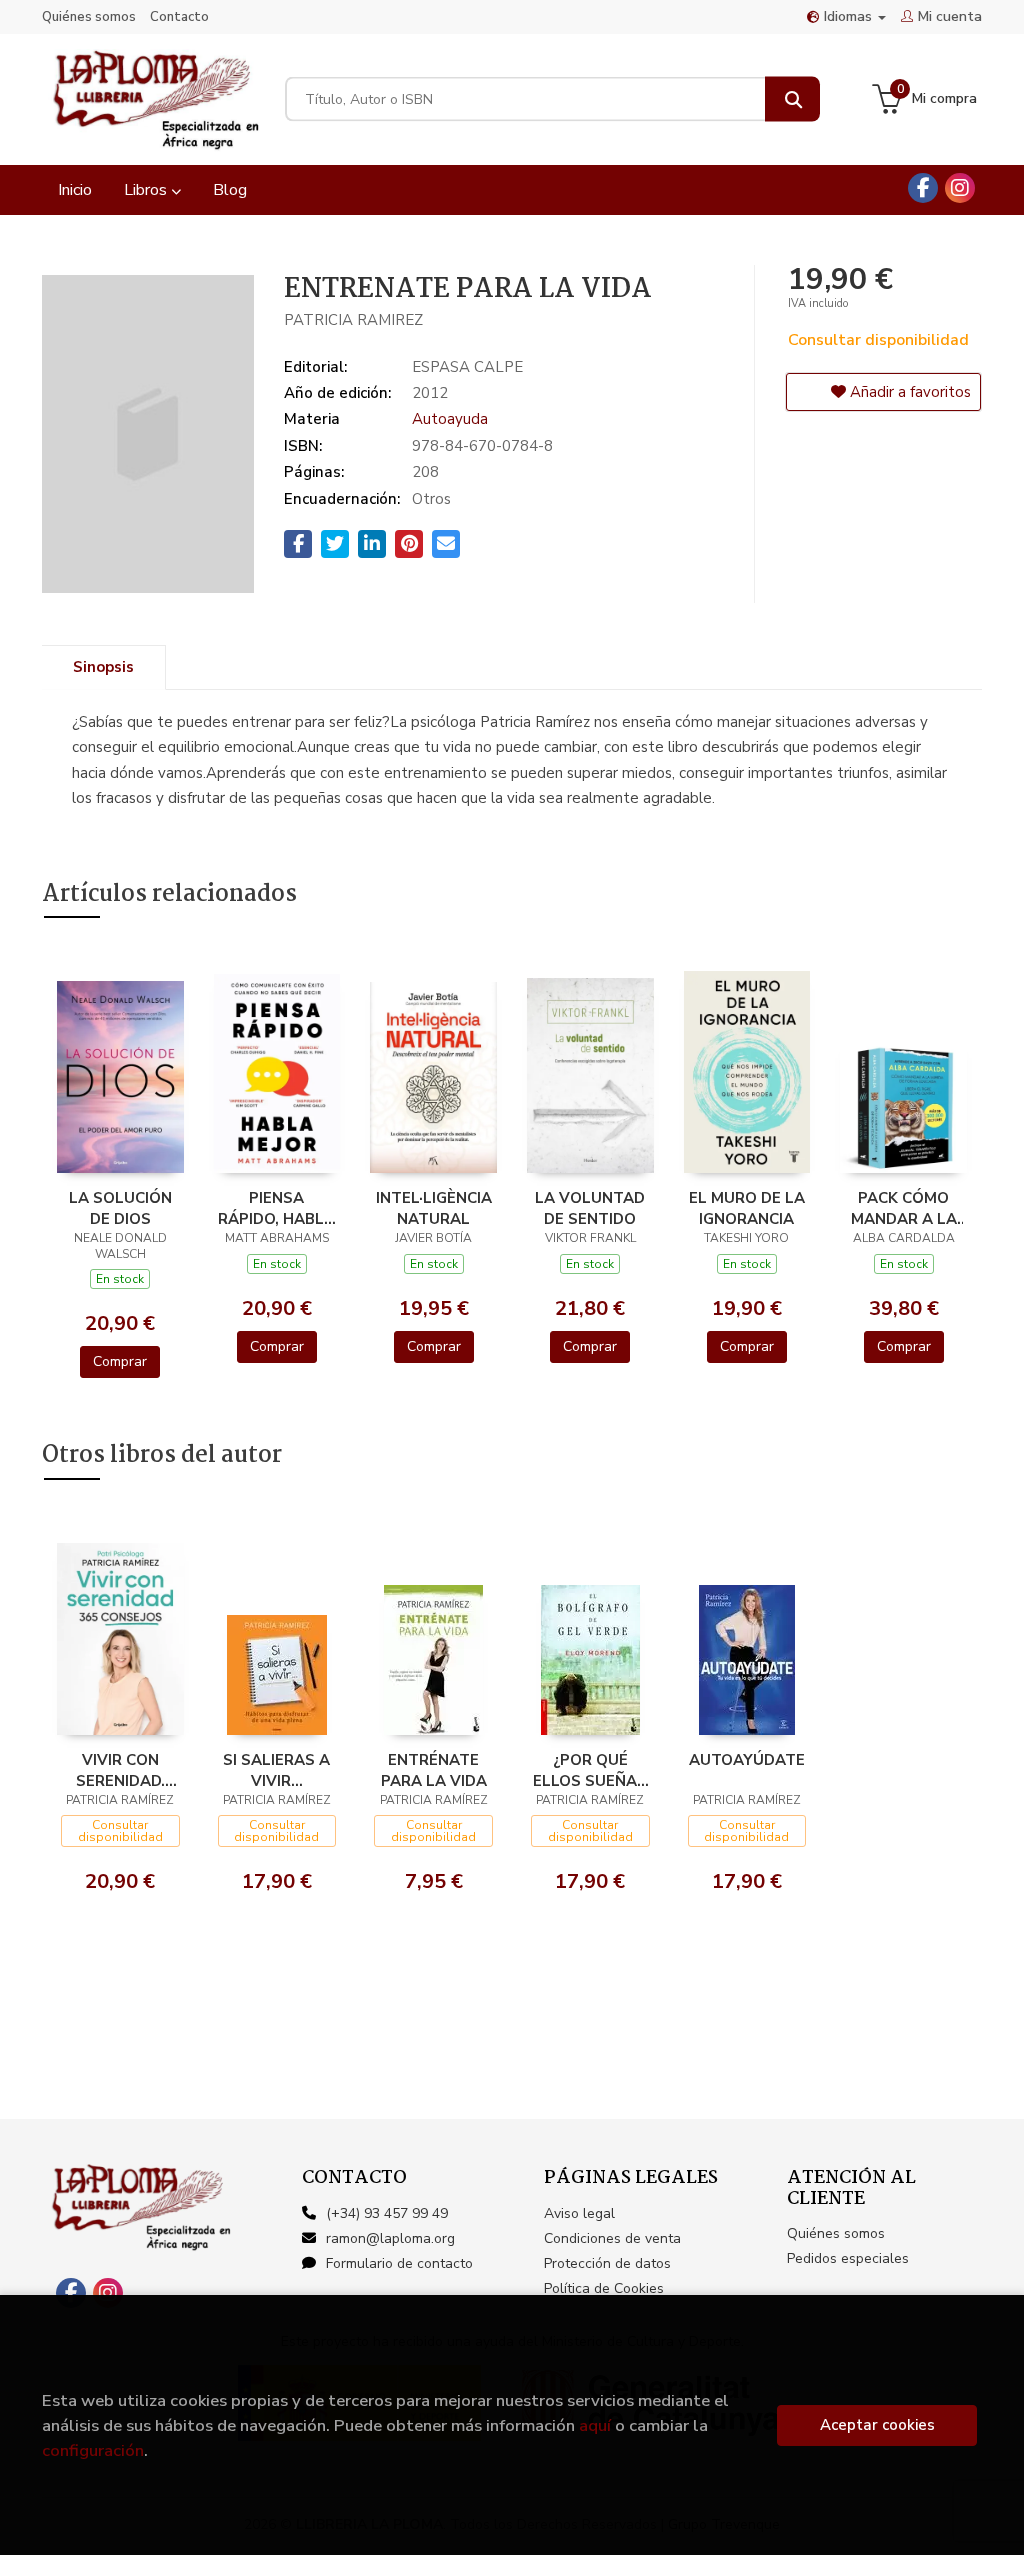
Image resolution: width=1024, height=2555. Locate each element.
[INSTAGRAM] (960, 188)
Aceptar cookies (877, 2425)
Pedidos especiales (848, 2258)
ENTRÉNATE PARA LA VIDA (434, 1770)
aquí (595, 2425)
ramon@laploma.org (390, 2238)
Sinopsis (103, 667)
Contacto (179, 17)
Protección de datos (607, 2263)
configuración (93, 2450)
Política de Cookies (604, 2288)
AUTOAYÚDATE (747, 1760)
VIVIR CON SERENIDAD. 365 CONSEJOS (120, 1770)
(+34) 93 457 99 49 (387, 2213)
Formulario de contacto (399, 2263)
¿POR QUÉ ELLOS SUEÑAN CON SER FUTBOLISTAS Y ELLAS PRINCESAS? (590, 1770)
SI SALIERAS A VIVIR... (276, 1770)
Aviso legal (579, 2213)
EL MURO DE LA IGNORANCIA (747, 1208)
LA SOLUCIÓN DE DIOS (120, 1208)
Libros (147, 190)
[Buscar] (792, 99)
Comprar (120, 1361)
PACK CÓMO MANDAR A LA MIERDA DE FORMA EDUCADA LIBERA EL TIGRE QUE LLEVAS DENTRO (904, 1208)
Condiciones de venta (612, 2238)
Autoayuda (450, 419)
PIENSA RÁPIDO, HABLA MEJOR (276, 1208)
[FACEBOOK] (923, 188)
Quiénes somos (89, 17)
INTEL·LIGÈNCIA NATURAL (434, 1208)
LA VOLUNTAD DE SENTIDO (590, 1208)
